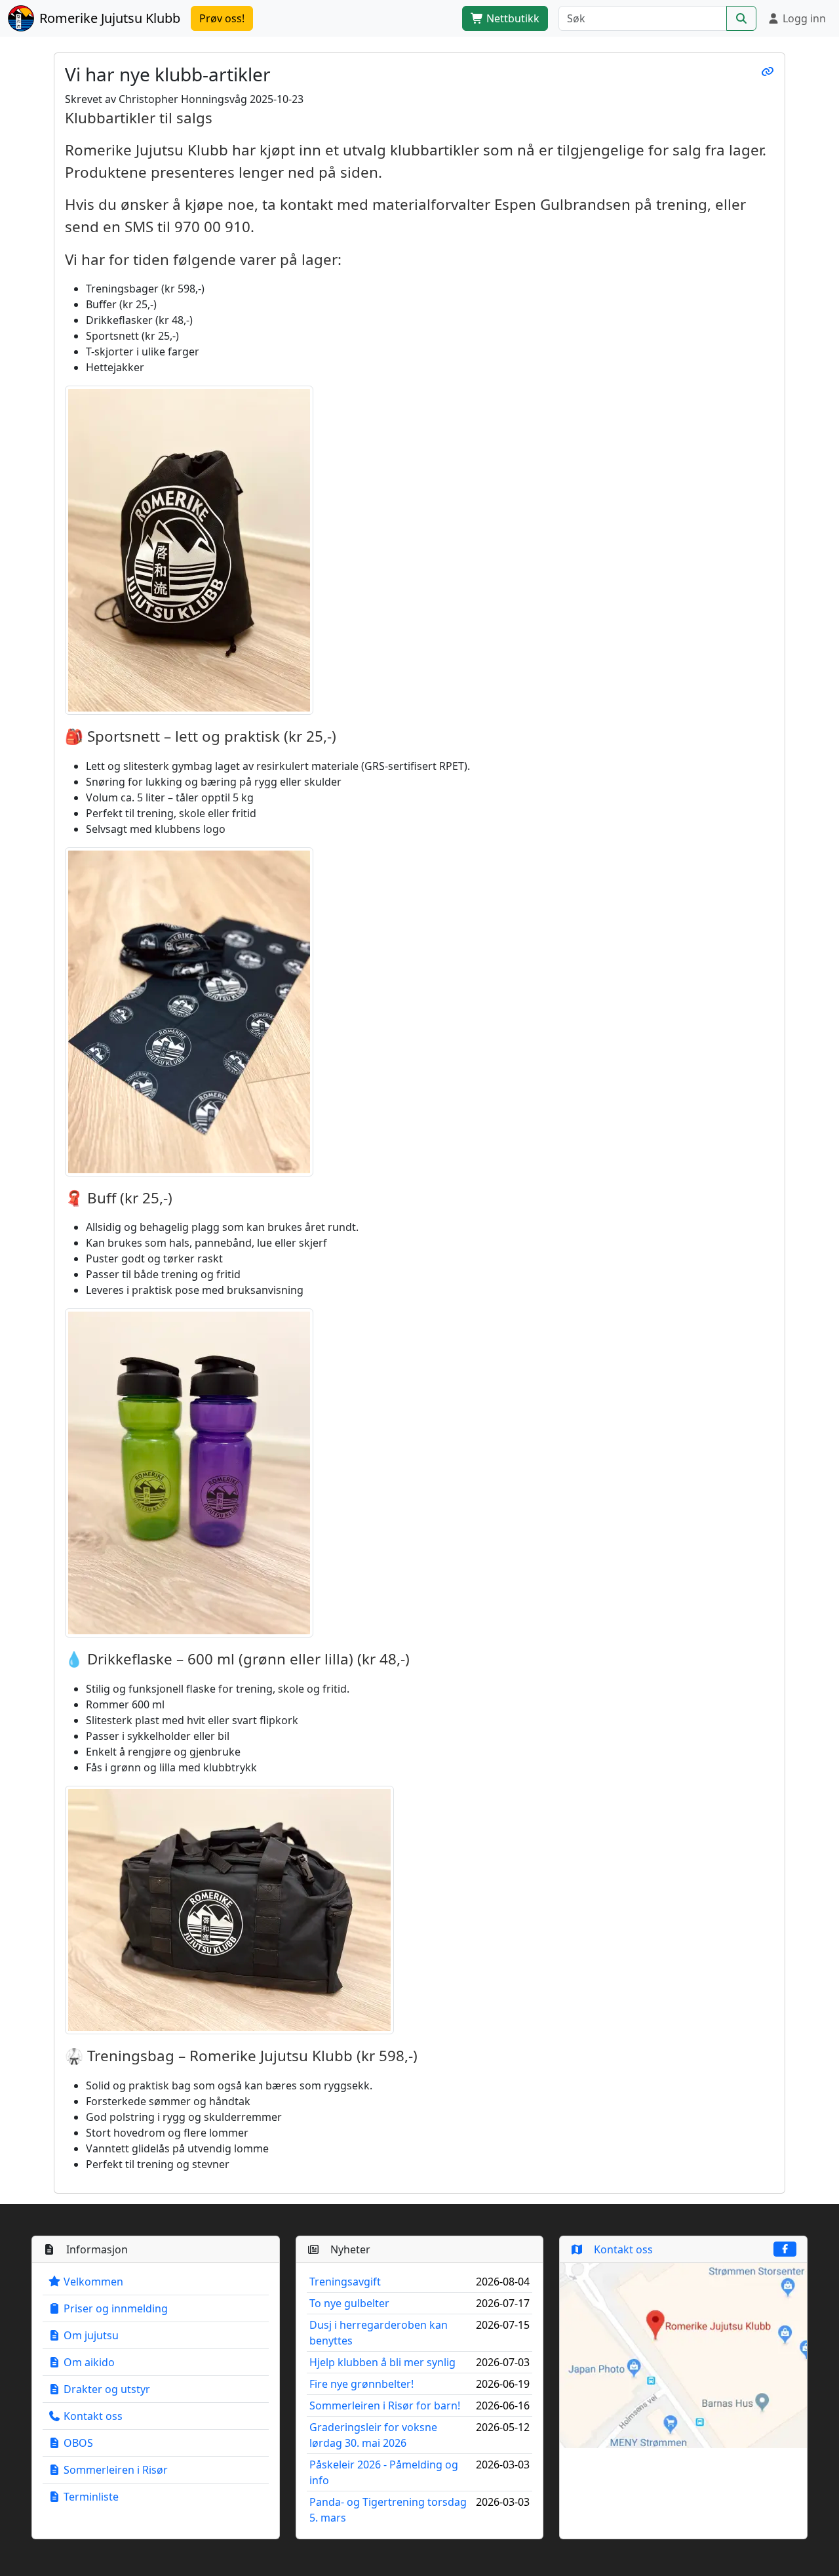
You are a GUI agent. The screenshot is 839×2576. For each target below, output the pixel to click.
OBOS (77, 2443)
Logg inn (803, 18)
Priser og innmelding (114, 2308)
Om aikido (88, 2362)
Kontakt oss (92, 2416)
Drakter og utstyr (106, 2389)
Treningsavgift (345, 2282)
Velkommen (92, 2282)
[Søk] (741, 18)
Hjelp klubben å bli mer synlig (382, 2362)
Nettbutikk (512, 18)
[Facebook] (785, 2249)
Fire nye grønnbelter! (361, 2384)
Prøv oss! (222, 18)
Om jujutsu (90, 2335)
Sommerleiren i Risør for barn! (385, 2405)
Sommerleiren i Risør (114, 2470)
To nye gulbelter (349, 2303)
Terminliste (90, 2497)
